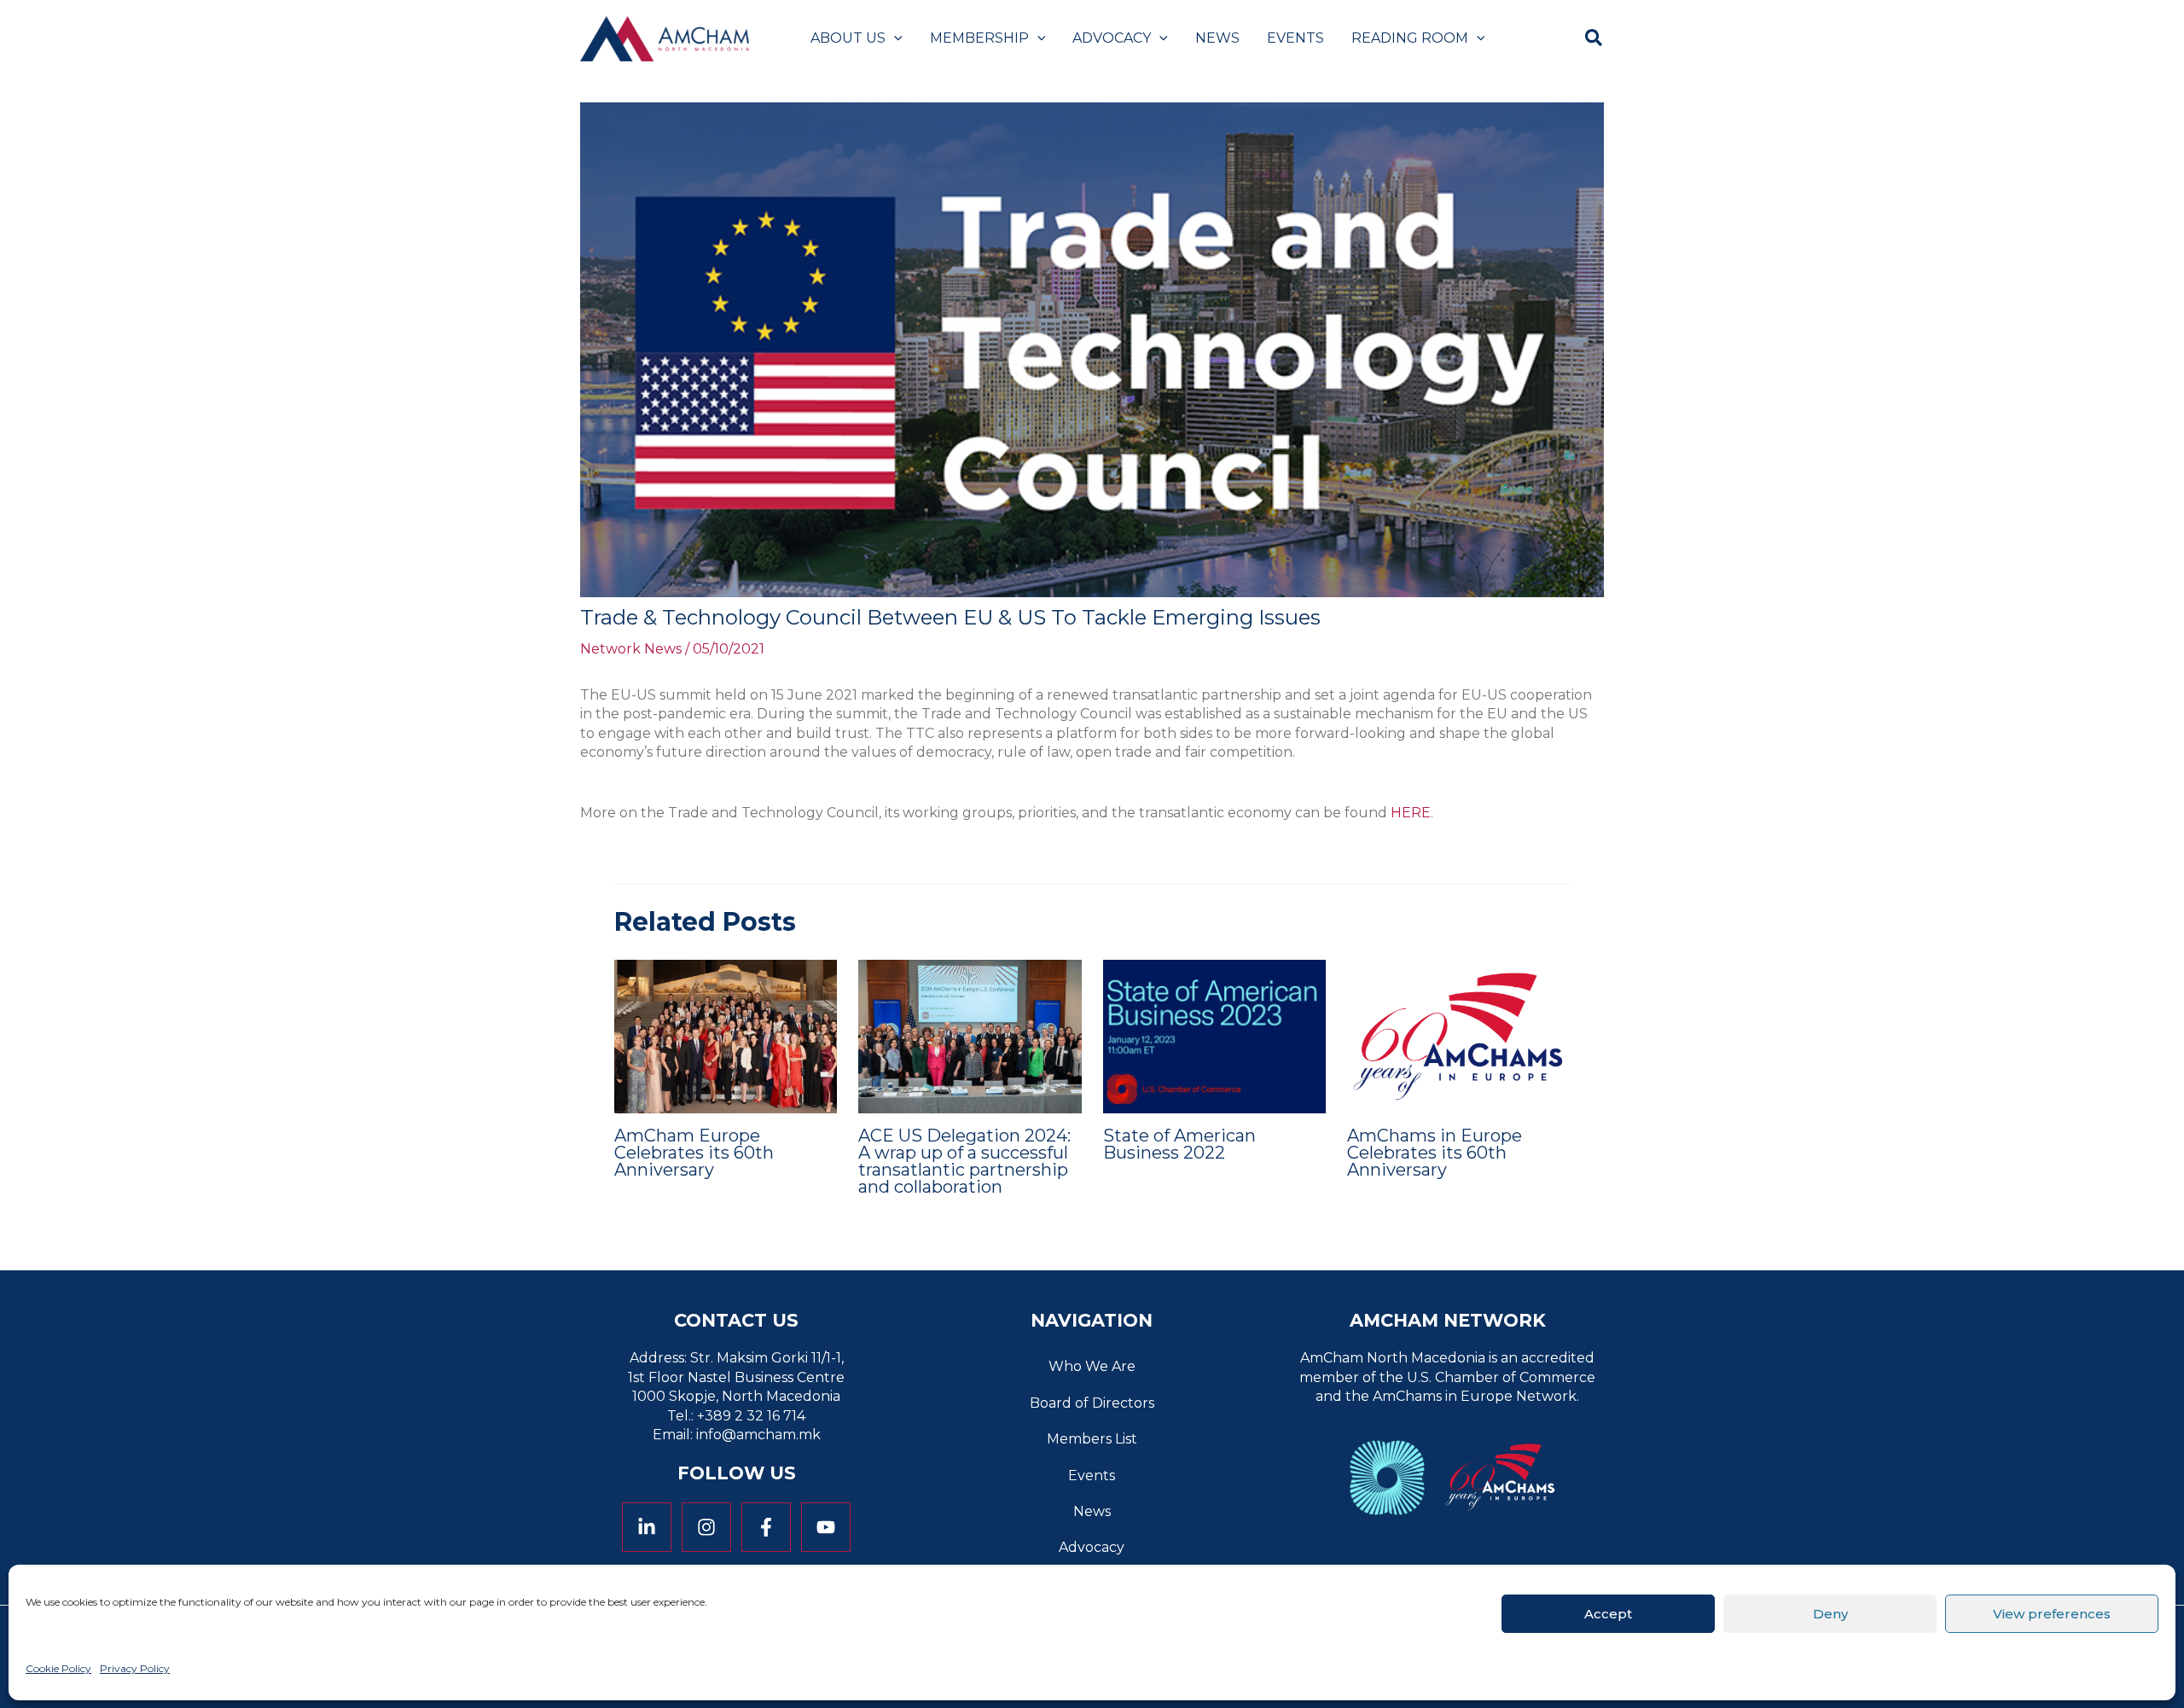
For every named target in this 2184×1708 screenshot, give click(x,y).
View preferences (2052, 1613)
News (1092, 1511)
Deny (1830, 1613)
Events (1092, 1476)
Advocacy (1092, 1547)
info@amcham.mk (758, 1435)
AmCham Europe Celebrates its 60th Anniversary (694, 1153)
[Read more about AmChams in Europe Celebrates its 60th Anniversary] (1458, 1035)
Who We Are (1092, 1366)
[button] (894, 38)
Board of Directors (1092, 1403)
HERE (1411, 813)
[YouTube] (826, 1527)
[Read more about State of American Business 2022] (1214, 1035)
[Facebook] (766, 1527)
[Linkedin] (647, 1527)
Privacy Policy (135, 1668)
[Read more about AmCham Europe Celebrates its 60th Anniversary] (726, 1035)
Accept (1608, 1613)
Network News (631, 649)
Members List (1092, 1439)
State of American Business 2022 (1179, 1144)
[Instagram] (706, 1527)
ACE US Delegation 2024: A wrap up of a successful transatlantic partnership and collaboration (964, 1161)
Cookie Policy (58, 1668)
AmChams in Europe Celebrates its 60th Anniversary (1435, 1153)
